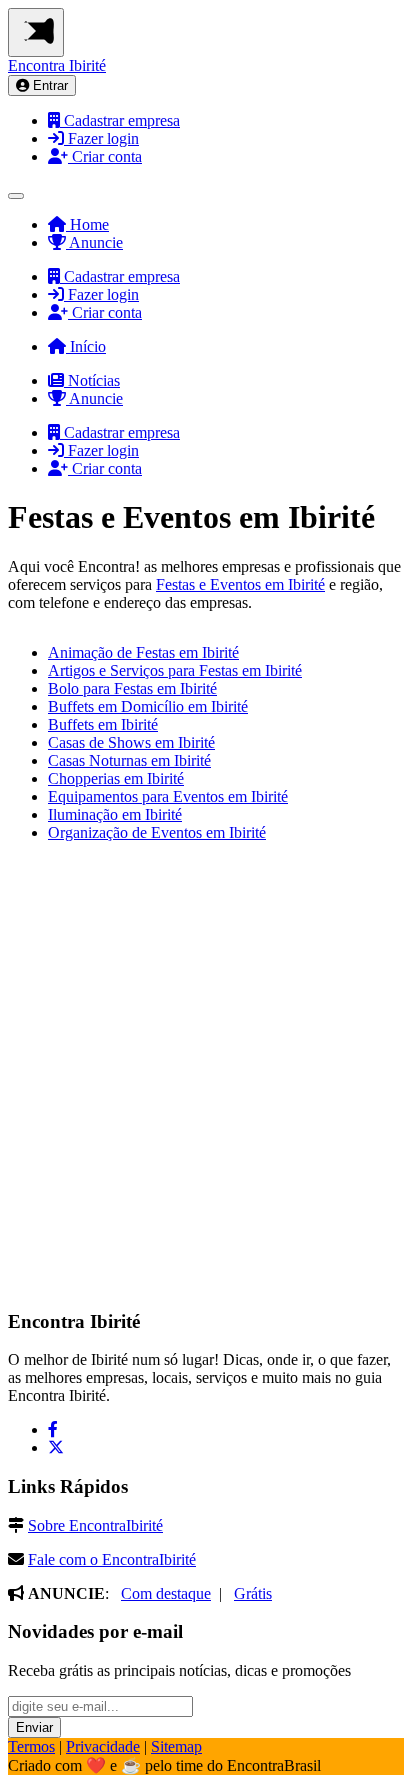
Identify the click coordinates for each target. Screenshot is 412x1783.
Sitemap (176, 1746)
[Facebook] (53, 1429)
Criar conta (105, 156)
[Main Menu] (36, 32)
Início (86, 346)
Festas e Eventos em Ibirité (240, 584)
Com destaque (166, 1593)
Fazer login (101, 138)
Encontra (57, 65)
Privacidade (103, 1746)
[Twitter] (56, 1447)
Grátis (253, 1593)
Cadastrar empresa (120, 120)
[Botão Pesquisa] (16, 196)
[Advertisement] (206, 1082)
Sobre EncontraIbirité (95, 1525)
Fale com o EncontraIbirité (112, 1559)
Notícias (92, 380)
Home (87, 224)
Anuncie (94, 242)
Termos (31, 1746)
